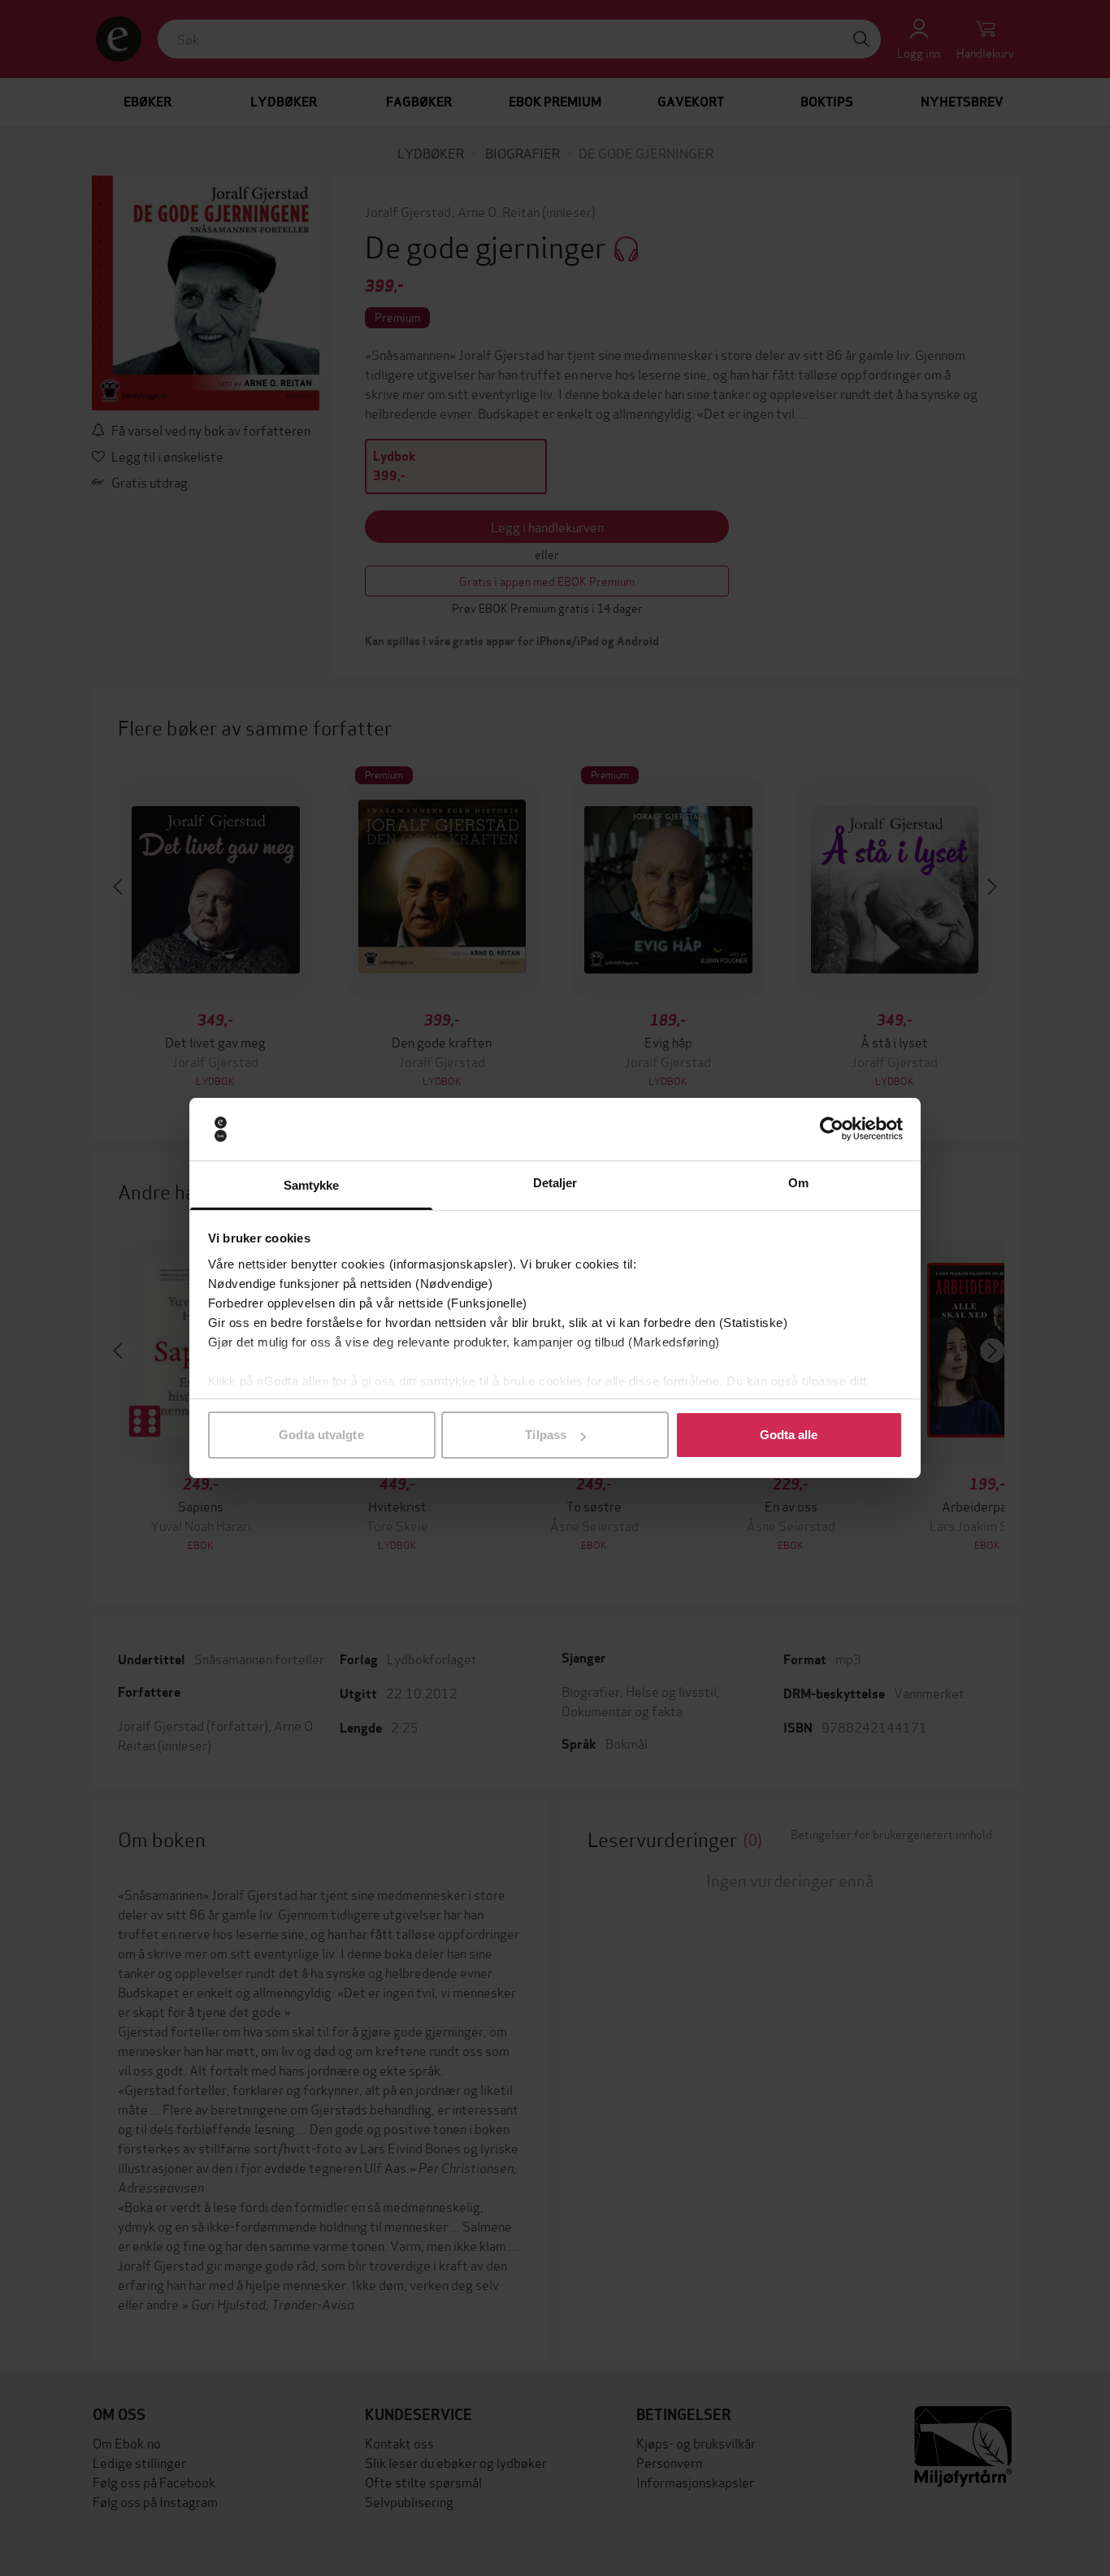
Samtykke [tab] (312, 1185)
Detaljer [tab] (555, 1183)
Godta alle (789, 1435)
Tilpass (546, 1435)
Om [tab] (798, 1183)
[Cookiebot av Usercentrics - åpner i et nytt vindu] (832, 1130)
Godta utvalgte (321, 1435)
